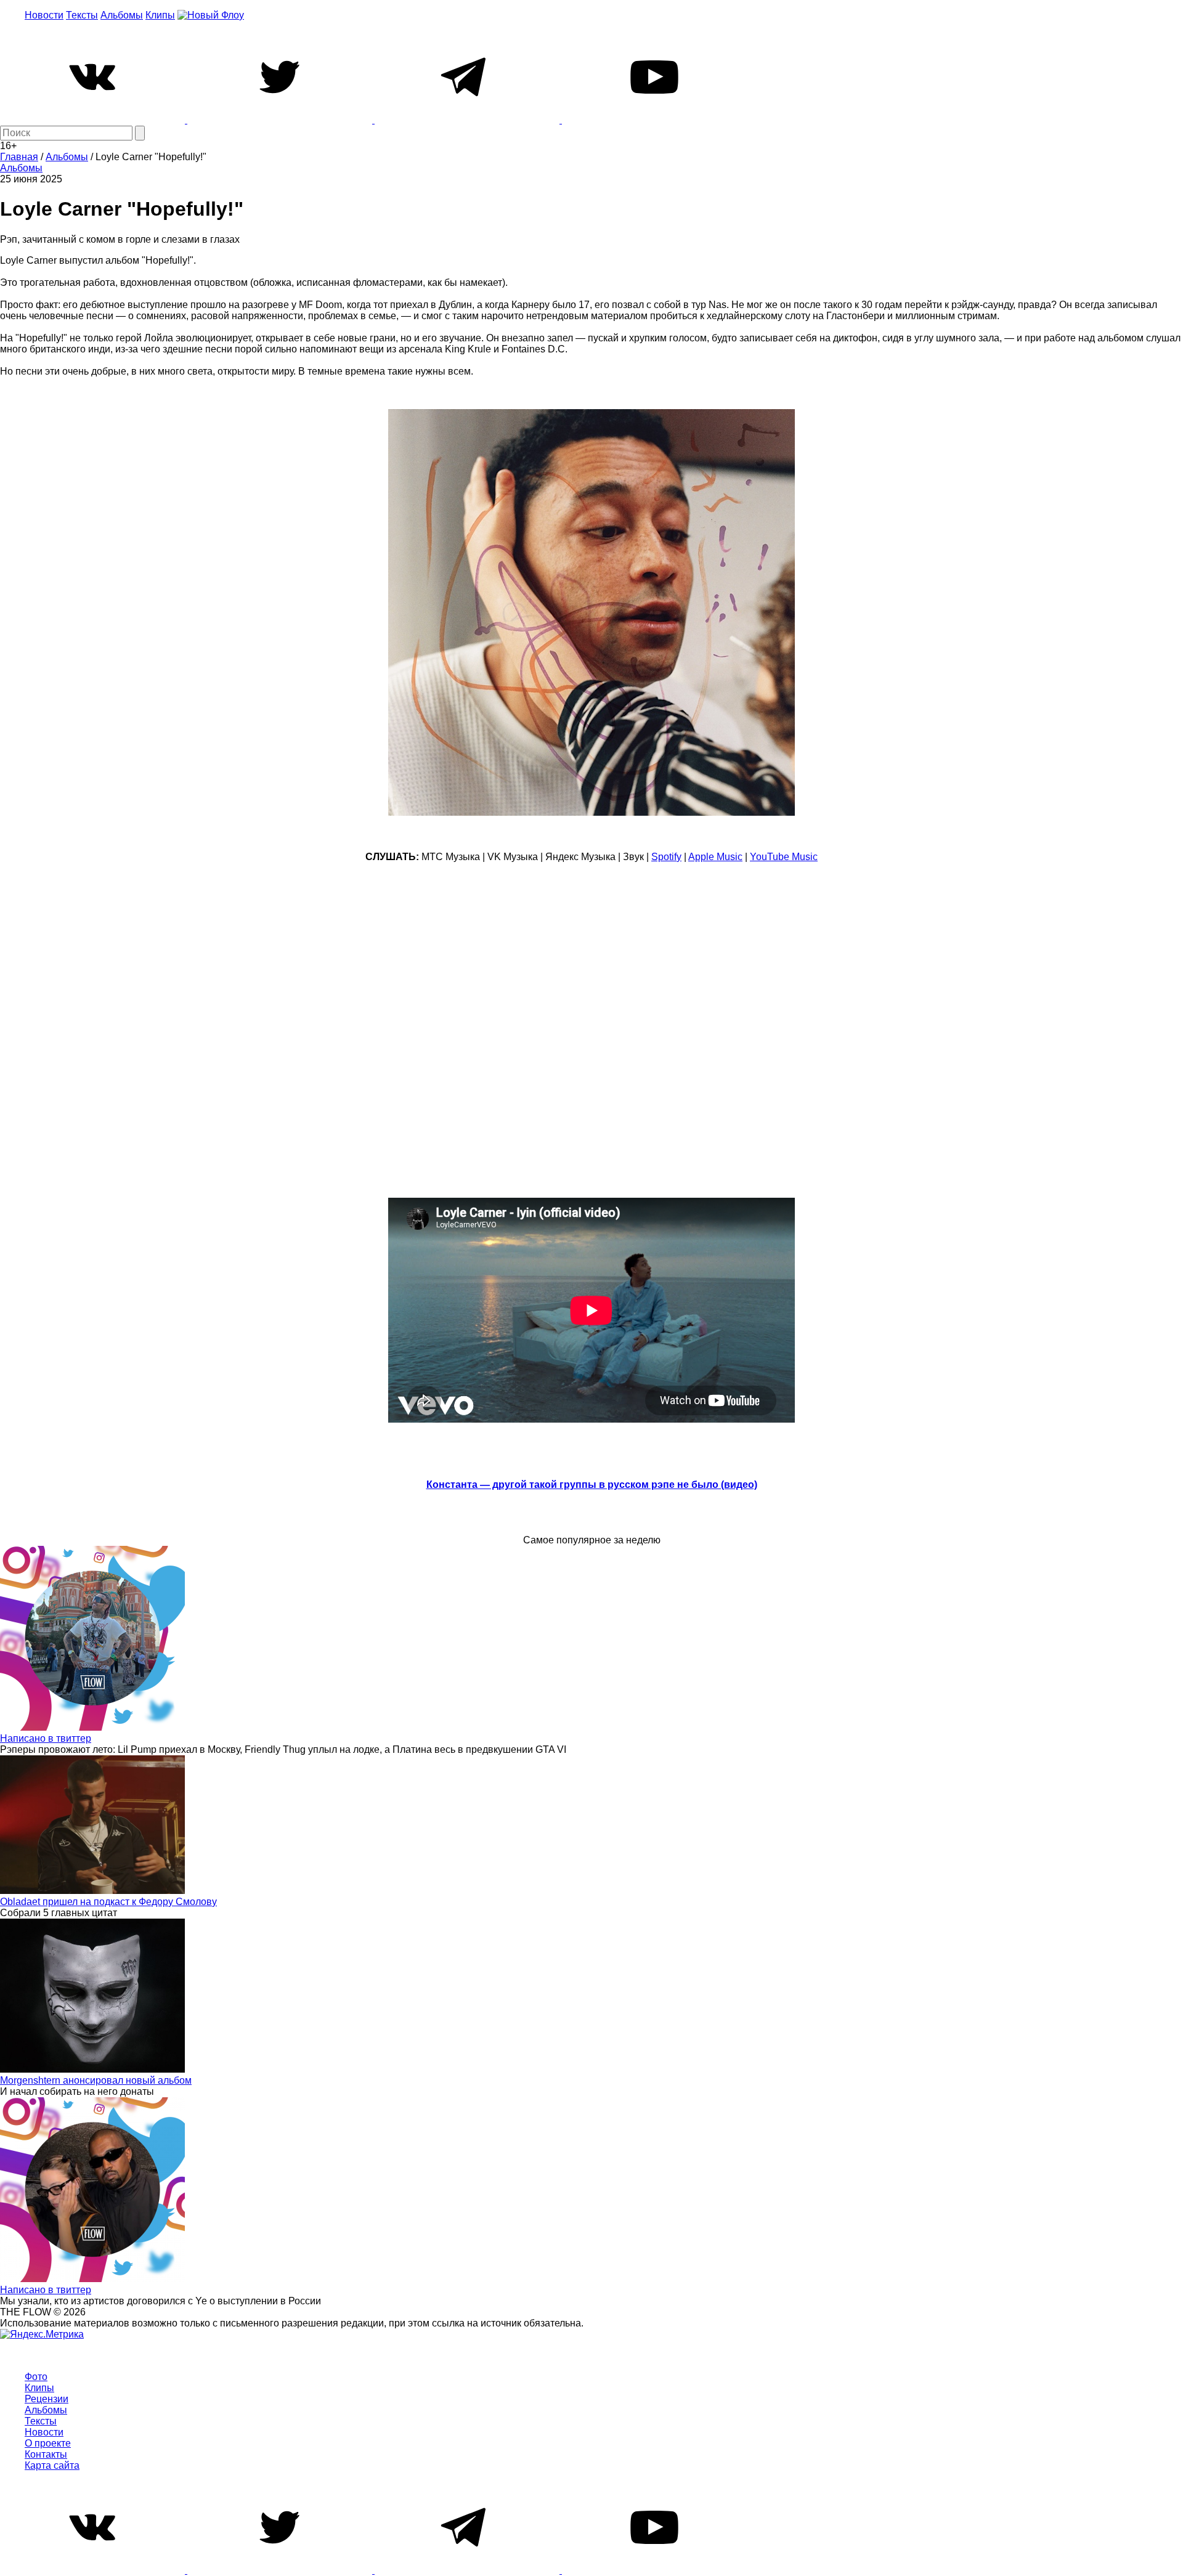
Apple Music (715, 857)
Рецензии (47, 2399)
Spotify (666, 857)
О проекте (48, 2443)
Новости (44, 15)
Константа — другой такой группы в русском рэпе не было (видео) (592, 1485)
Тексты (82, 15)
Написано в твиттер (46, 1738)
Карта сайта (52, 2465)
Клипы (160, 15)
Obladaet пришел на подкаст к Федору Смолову (108, 1902)
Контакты (46, 2454)
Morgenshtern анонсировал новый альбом (96, 2080)
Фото (36, 2377)
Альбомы (122, 15)
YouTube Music (784, 857)
